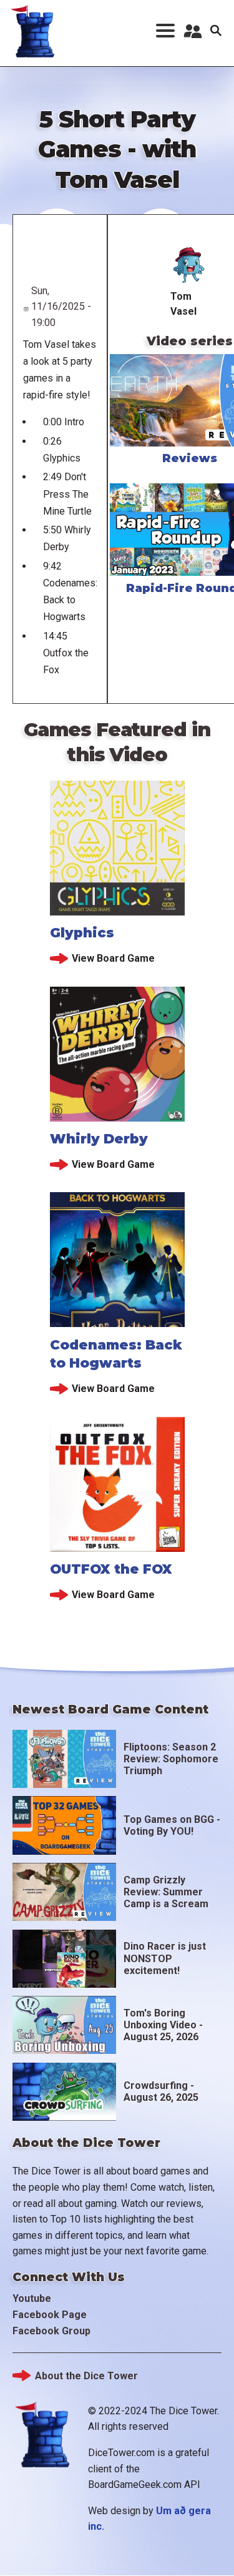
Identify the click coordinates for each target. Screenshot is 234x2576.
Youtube (32, 2298)
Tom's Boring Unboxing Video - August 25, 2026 (163, 2025)
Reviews (190, 458)
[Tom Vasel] (189, 265)
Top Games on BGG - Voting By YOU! (172, 1825)
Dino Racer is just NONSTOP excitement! (165, 1958)
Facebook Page (50, 2315)
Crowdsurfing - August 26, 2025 (161, 2091)
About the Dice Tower (86, 2376)
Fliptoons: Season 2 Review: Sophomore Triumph (171, 1759)
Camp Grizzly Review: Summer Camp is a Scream (166, 1892)
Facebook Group (51, 2331)
